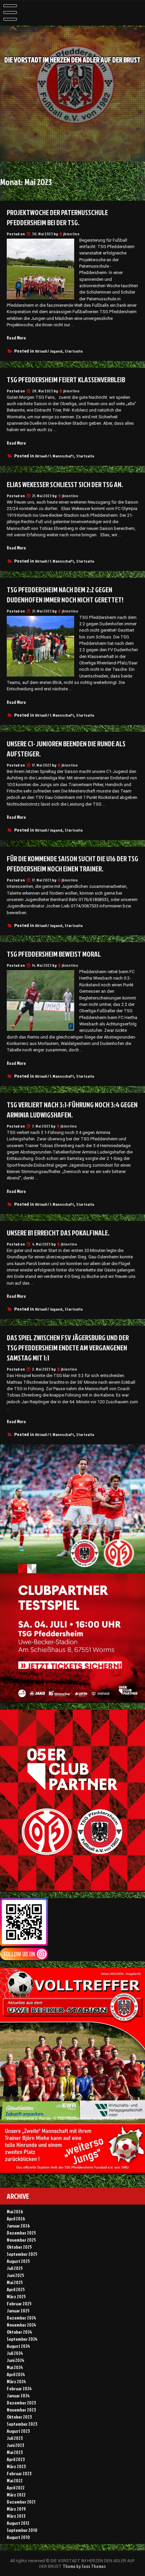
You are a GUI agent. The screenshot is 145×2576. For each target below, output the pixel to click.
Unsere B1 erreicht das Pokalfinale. (58, 1233)
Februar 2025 (19, 2303)
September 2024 (22, 2339)
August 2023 (18, 2431)
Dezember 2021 (21, 2502)
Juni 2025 (16, 2275)
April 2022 (16, 2488)
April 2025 (16, 2289)
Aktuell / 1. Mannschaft (54, 456)
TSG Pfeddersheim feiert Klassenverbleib (66, 380)
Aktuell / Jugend (49, 351)
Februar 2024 (19, 2388)
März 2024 (16, 2381)
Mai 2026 (15, 2211)
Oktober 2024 (19, 2332)
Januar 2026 (18, 2226)
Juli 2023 (15, 2438)
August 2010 (18, 2537)
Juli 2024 (15, 2353)
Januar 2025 (18, 2311)
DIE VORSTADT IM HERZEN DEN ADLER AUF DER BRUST (72, 60)
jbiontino (71, 234)
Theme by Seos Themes (84, 2566)
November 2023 (21, 2410)
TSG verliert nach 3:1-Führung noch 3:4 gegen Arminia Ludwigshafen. (72, 1110)
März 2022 (16, 2495)
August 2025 (18, 2261)
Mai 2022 (15, 2480)
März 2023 (16, 2466)
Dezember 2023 (21, 2403)
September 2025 (22, 2254)
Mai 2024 (15, 2367)
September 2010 (22, 2530)
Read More (16, 338)
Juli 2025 (15, 2268)
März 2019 (16, 2509)
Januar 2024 (18, 2395)
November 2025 (21, 2240)
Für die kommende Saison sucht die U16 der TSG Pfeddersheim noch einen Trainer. (72, 864)
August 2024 (18, 2346)
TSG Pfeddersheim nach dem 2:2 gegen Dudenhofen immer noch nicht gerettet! (65, 595)
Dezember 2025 (21, 2233)
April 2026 (16, 2219)
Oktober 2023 (19, 2417)
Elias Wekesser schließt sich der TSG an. (65, 484)
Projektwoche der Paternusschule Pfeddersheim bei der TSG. (57, 217)
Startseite (74, 351)
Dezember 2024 (21, 2318)
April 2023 (16, 2459)
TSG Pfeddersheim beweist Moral (54, 954)
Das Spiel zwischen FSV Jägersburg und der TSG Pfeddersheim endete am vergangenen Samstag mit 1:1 (68, 1348)
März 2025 (16, 2296)
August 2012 (18, 2523)
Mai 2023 (15, 2452)
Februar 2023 (19, 2473)
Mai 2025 (15, 2282)
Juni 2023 (15, 2445)
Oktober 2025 (19, 2247)
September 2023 (22, 2424)
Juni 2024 (16, 2360)
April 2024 (16, 2374)
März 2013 (16, 2516)
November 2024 (21, 2325)
